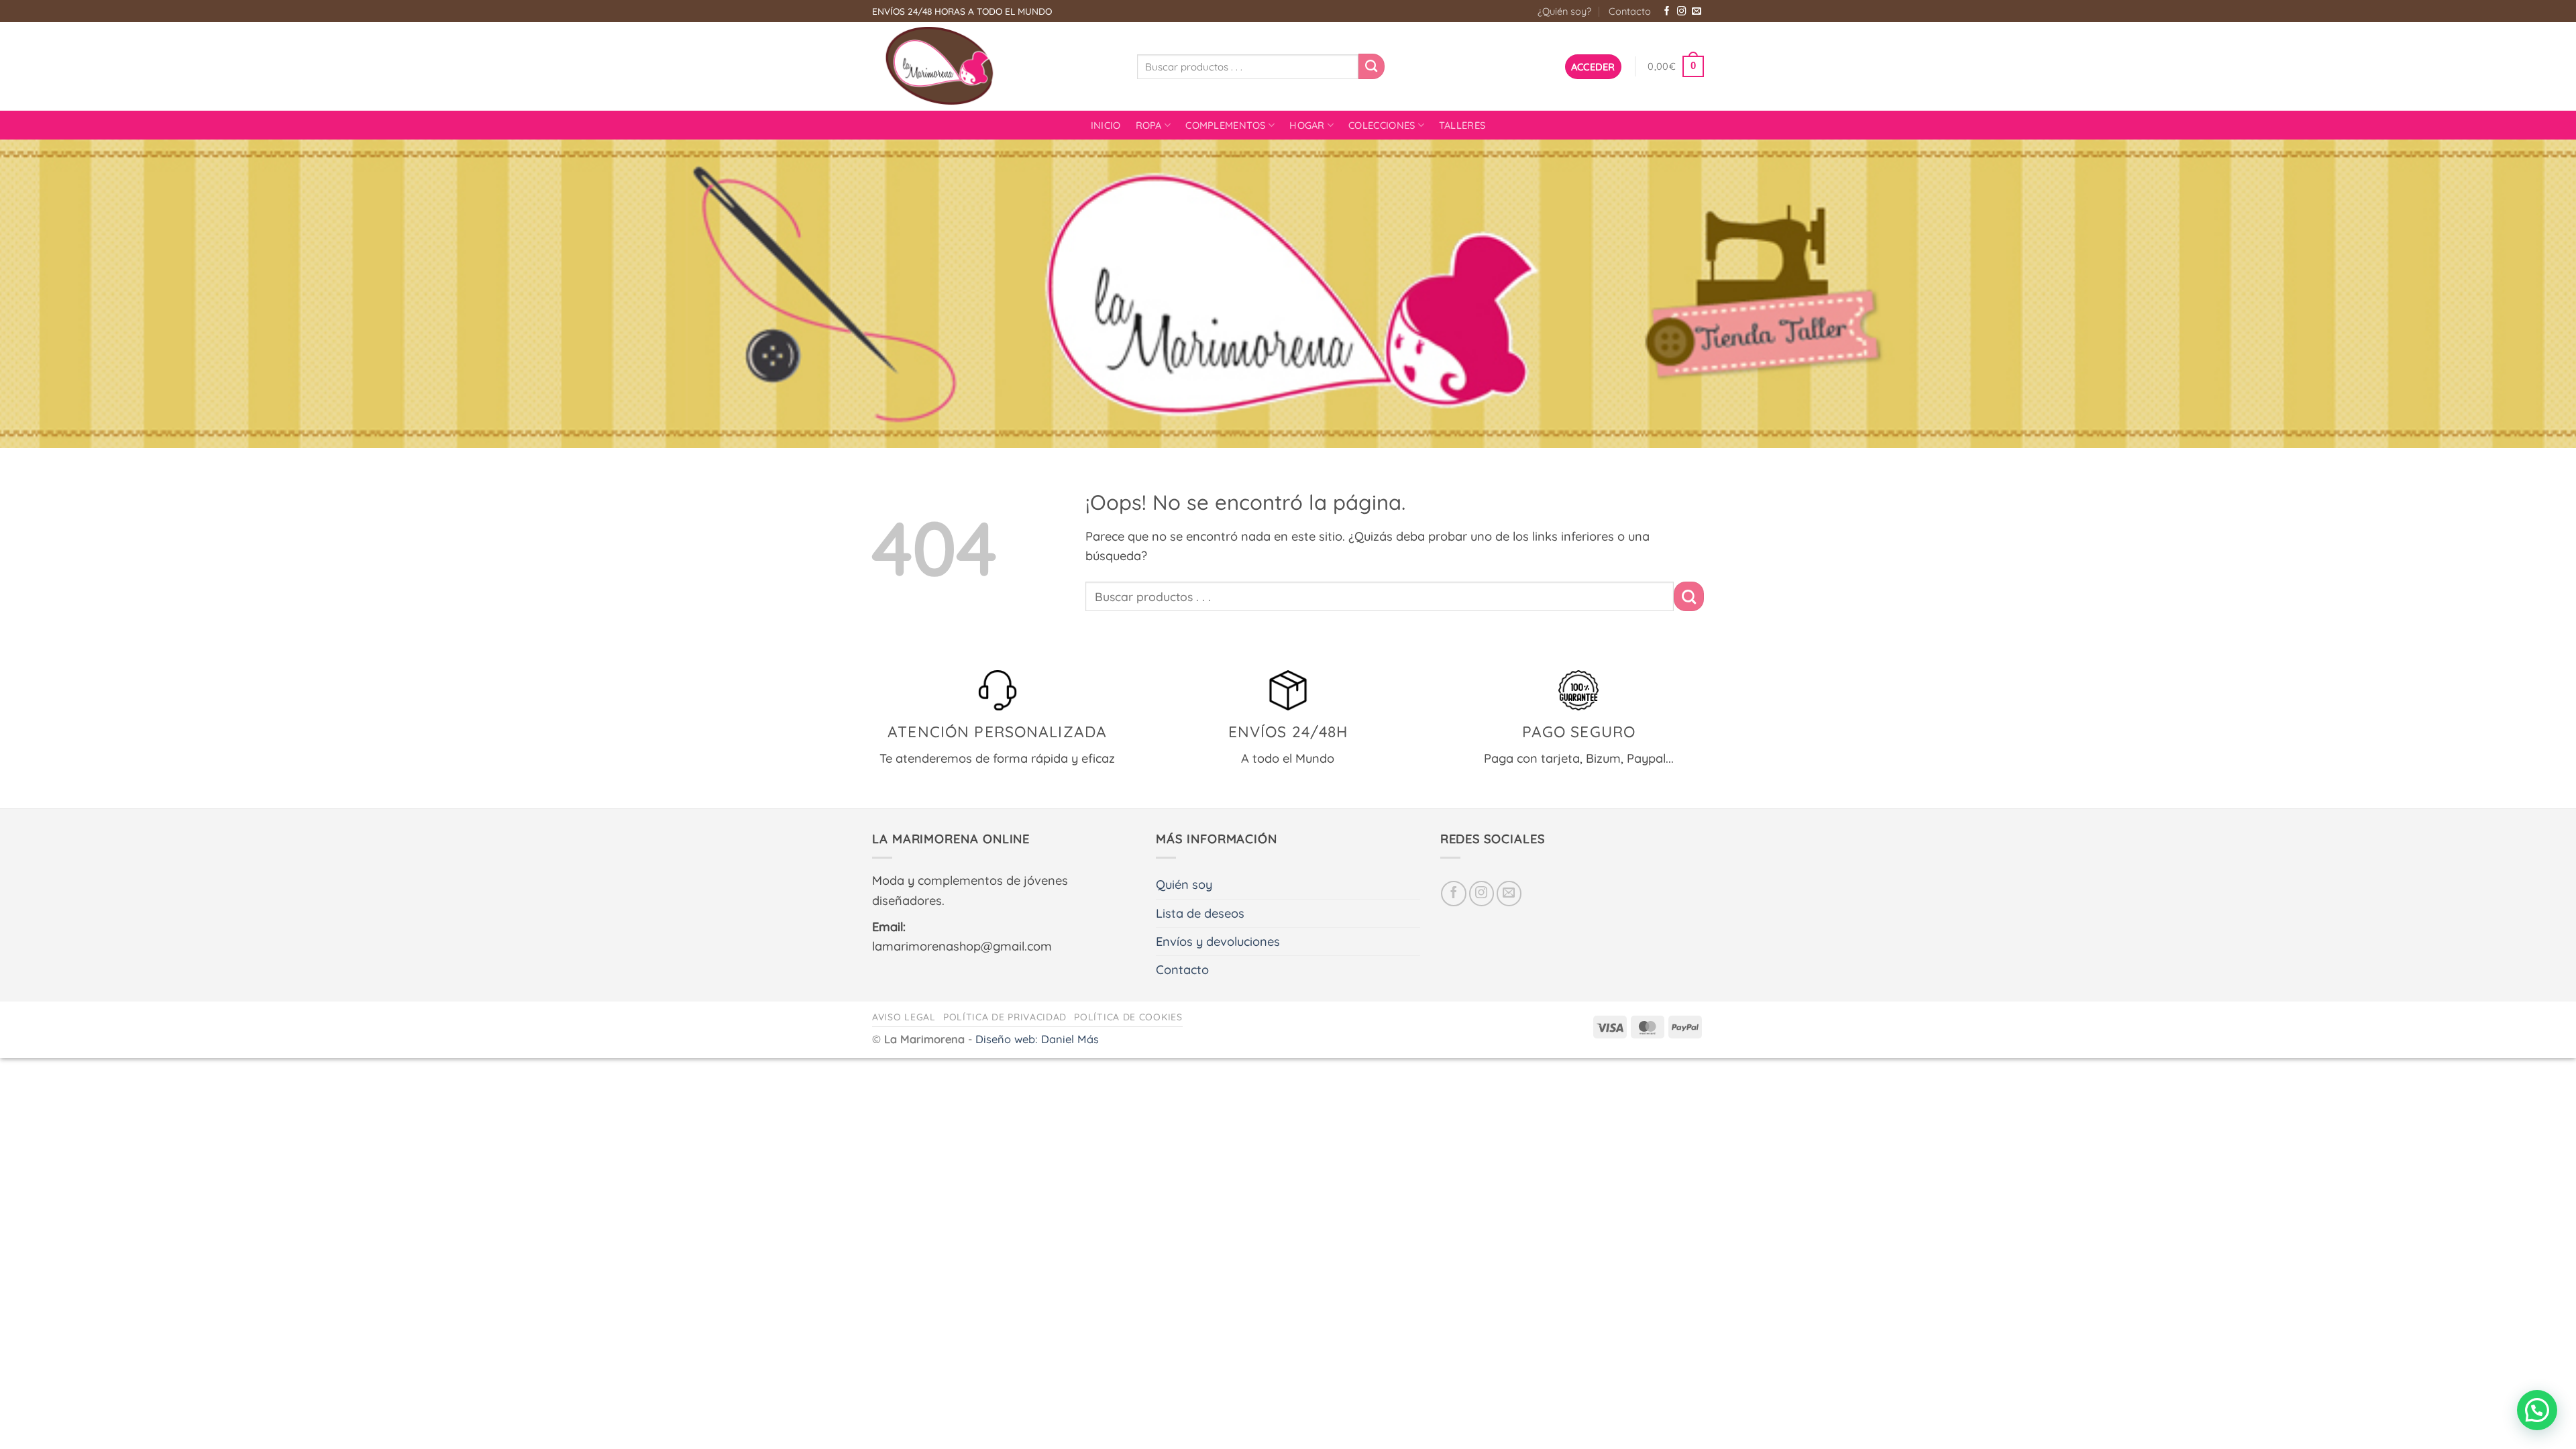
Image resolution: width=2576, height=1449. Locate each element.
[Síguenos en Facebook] (1667, 12)
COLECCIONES (1382, 125)
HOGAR (1307, 125)
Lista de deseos (1200, 913)
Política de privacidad (1005, 1017)
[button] (1593, 67)
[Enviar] (1371, 66)
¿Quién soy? (1564, 11)
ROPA (1149, 125)
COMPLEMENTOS (1226, 125)
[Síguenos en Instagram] (1682, 12)
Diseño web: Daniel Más (1037, 1039)
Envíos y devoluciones (1218, 942)
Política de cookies (1128, 1017)
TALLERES (1462, 125)
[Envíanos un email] (1697, 12)
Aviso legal (904, 1017)
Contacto (1630, 11)
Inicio (1106, 125)
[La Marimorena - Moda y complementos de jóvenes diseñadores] (995, 66)
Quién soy (1184, 884)
